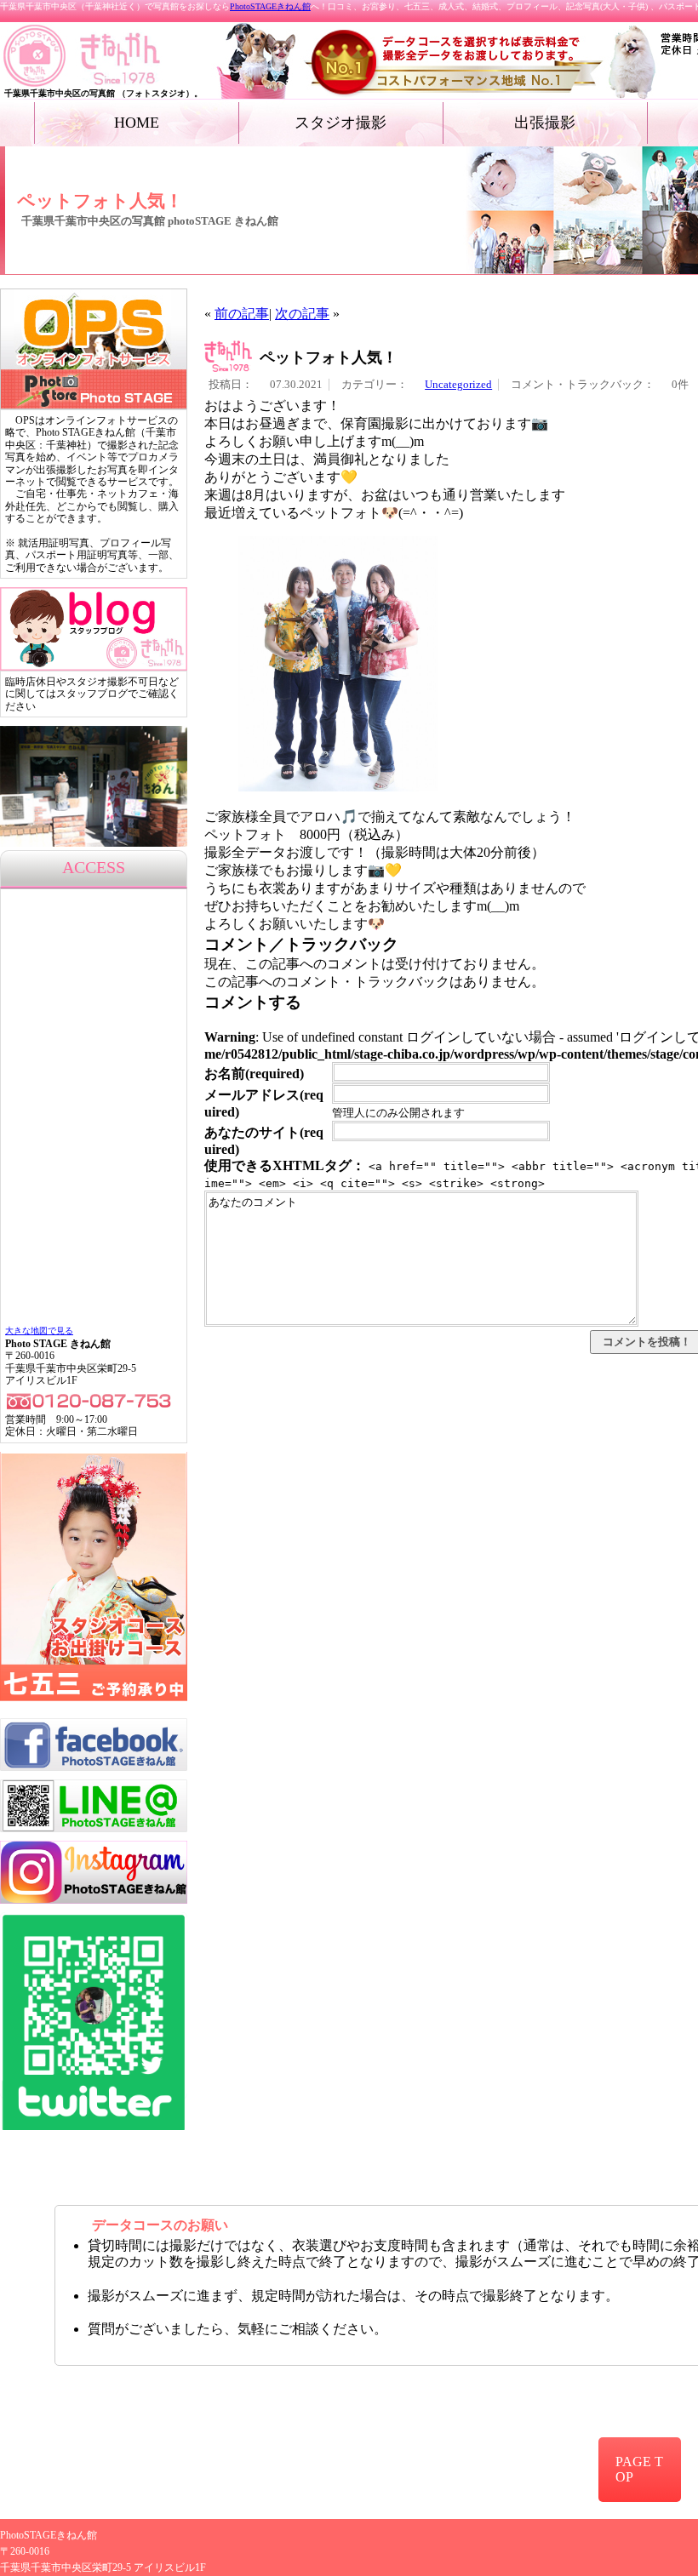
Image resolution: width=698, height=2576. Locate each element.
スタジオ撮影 (340, 123)
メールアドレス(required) (264, 1103)
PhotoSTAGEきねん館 (270, 6)
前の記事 (242, 314)
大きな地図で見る (39, 1331)
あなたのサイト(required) (264, 1141)
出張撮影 (545, 123)
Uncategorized (458, 385)
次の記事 (302, 314)
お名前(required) (254, 1074)
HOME (137, 123)
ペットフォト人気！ (329, 357)
